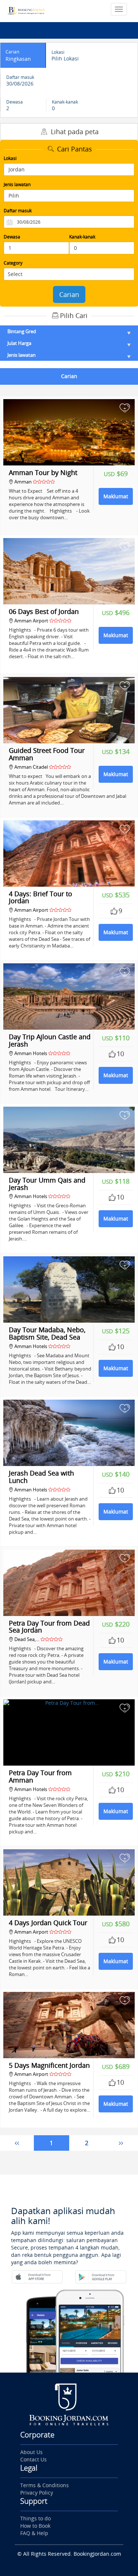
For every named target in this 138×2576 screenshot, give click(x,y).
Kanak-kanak (82, 237)
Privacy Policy (37, 2493)
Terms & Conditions (45, 2485)
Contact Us (33, 2459)
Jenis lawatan (17, 184)
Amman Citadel (31, 767)
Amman (24, 482)
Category (13, 263)
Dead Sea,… (27, 1639)
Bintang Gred (22, 331)
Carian (69, 294)
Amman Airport (31, 621)
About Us (31, 2452)
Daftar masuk (18, 211)
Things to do (36, 2518)
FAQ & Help (34, 2533)
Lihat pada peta (74, 132)
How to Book (35, 2526)
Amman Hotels (31, 1053)
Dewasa (12, 237)
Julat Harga (19, 343)
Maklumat (116, 496)
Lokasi (10, 158)
